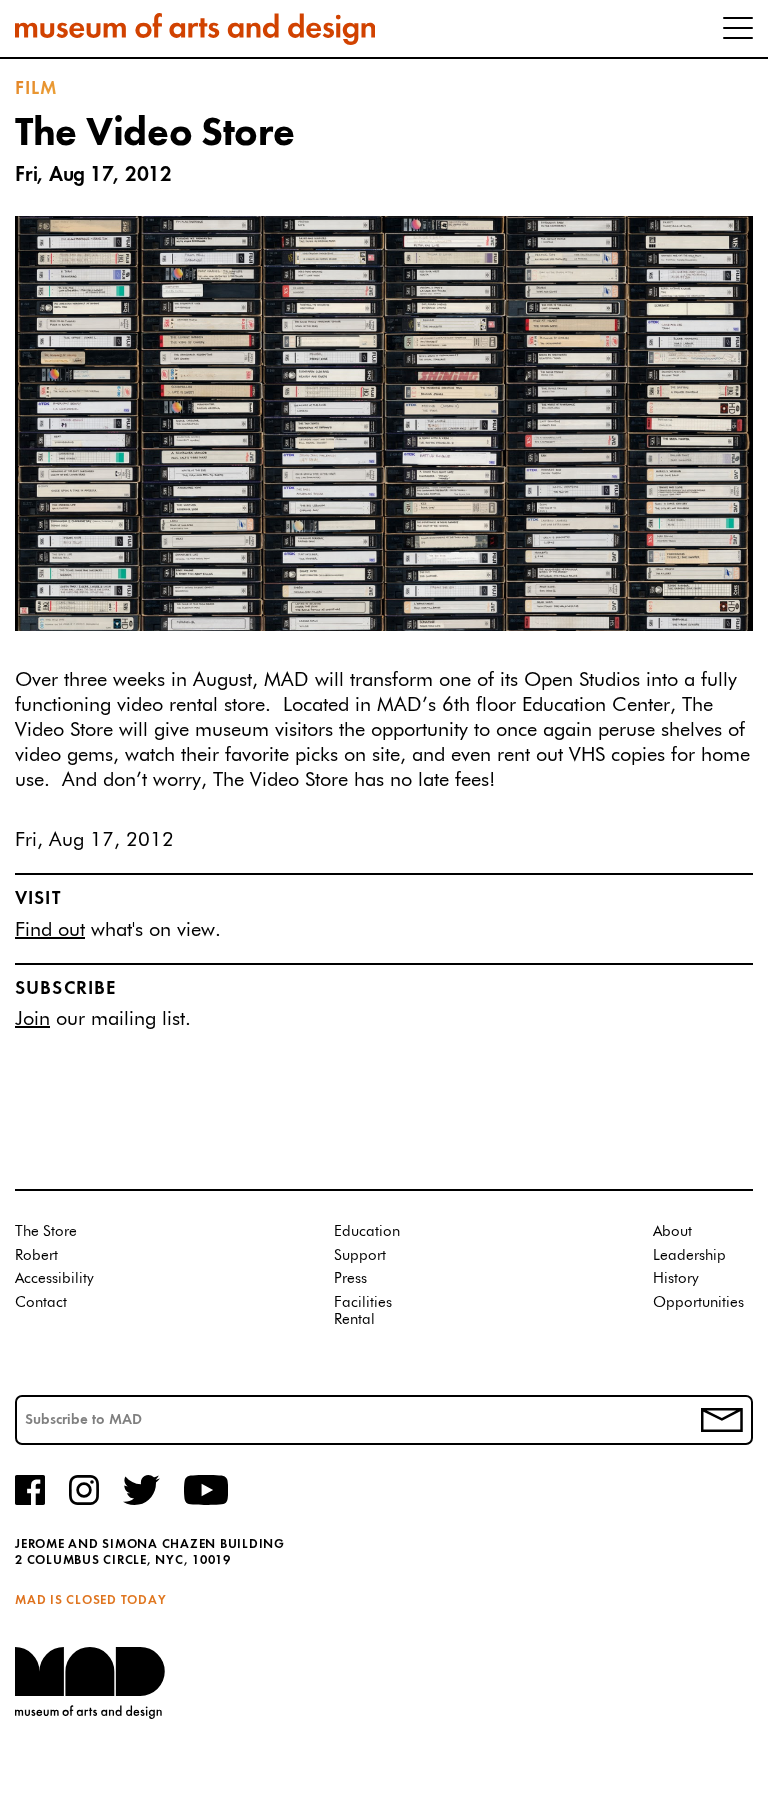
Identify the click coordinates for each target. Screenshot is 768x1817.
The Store (46, 1231)
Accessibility (54, 1278)
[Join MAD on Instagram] (84, 1502)
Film (37, 89)
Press (350, 1278)
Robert (36, 1255)
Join (32, 1019)
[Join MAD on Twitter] (141, 1502)
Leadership (689, 1255)
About (672, 1231)
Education (367, 1231)
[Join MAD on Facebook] (30, 1502)
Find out (50, 930)
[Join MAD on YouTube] (206, 1502)
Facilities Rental (363, 1311)
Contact (41, 1302)
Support (360, 1255)
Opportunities (698, 1302)
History (676, 1278)
